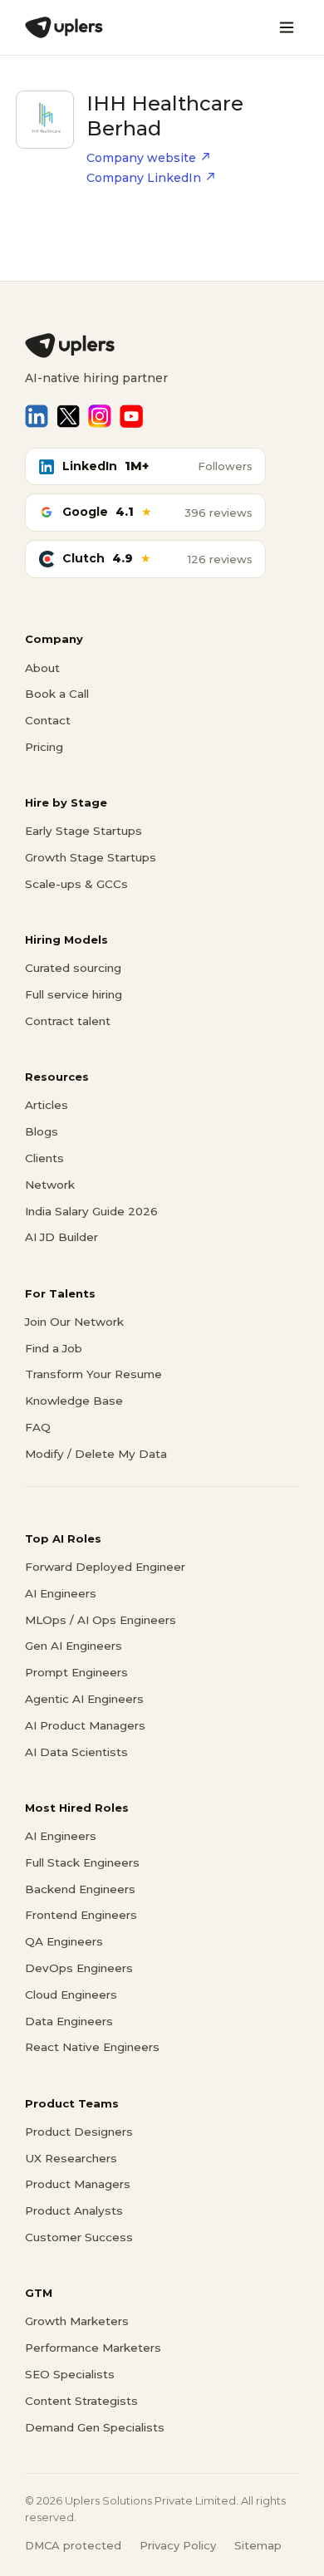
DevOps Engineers (79, 1968)
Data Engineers (69, 2021)
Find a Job (54, 1348)
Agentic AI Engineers (84, 1699)
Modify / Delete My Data (96, 1454)
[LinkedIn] (37, 416)
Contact (48, 720)
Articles (47, 1105)
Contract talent (68, 1021)
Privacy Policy (178, 2545)
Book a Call (57, 694)
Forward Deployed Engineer (105, 1567)
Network (50, 1185)
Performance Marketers (93, 2348)
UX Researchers (71, 2158)
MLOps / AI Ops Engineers (101, 1620)
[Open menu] (287, 27)
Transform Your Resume (93, 1374)
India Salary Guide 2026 (91, 1211)
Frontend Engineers (81, 1915)
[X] (68, 416)
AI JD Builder (61, 1237)
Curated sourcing (73, 968)
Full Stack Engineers (82, 1862)
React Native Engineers (92, 2047)
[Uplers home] (162, 346)
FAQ (38, 1427)
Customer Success (79, 2237)
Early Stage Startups (83, 831)
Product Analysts (74, 2210)
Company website (141, 158)
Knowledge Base (74, 1401)
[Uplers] (64, 27)
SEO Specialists (70, 2374)
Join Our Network (74, 1322)
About (42, 668)
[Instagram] (100, 416)
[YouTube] (131, 416)
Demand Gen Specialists (95, 2427)
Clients (44, 1158)
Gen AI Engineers (74, 1646)
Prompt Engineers (76, 1672)
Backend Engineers (80, 1889)
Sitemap (258, 2545)
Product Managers (78, 2184)
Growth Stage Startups (91, 857)
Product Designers (79, 2132)
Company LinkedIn (144, 178)
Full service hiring (74, 994)
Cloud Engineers (71, 1995)
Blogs (42, 1131)
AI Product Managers (85, 1725)
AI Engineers (61, 1593)
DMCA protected (73, 2545)
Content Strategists (81, 2401)
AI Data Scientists (76, 1752)
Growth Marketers (77, 2321)
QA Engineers (64, 1941)
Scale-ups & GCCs (76, 884)
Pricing (44, 747)
